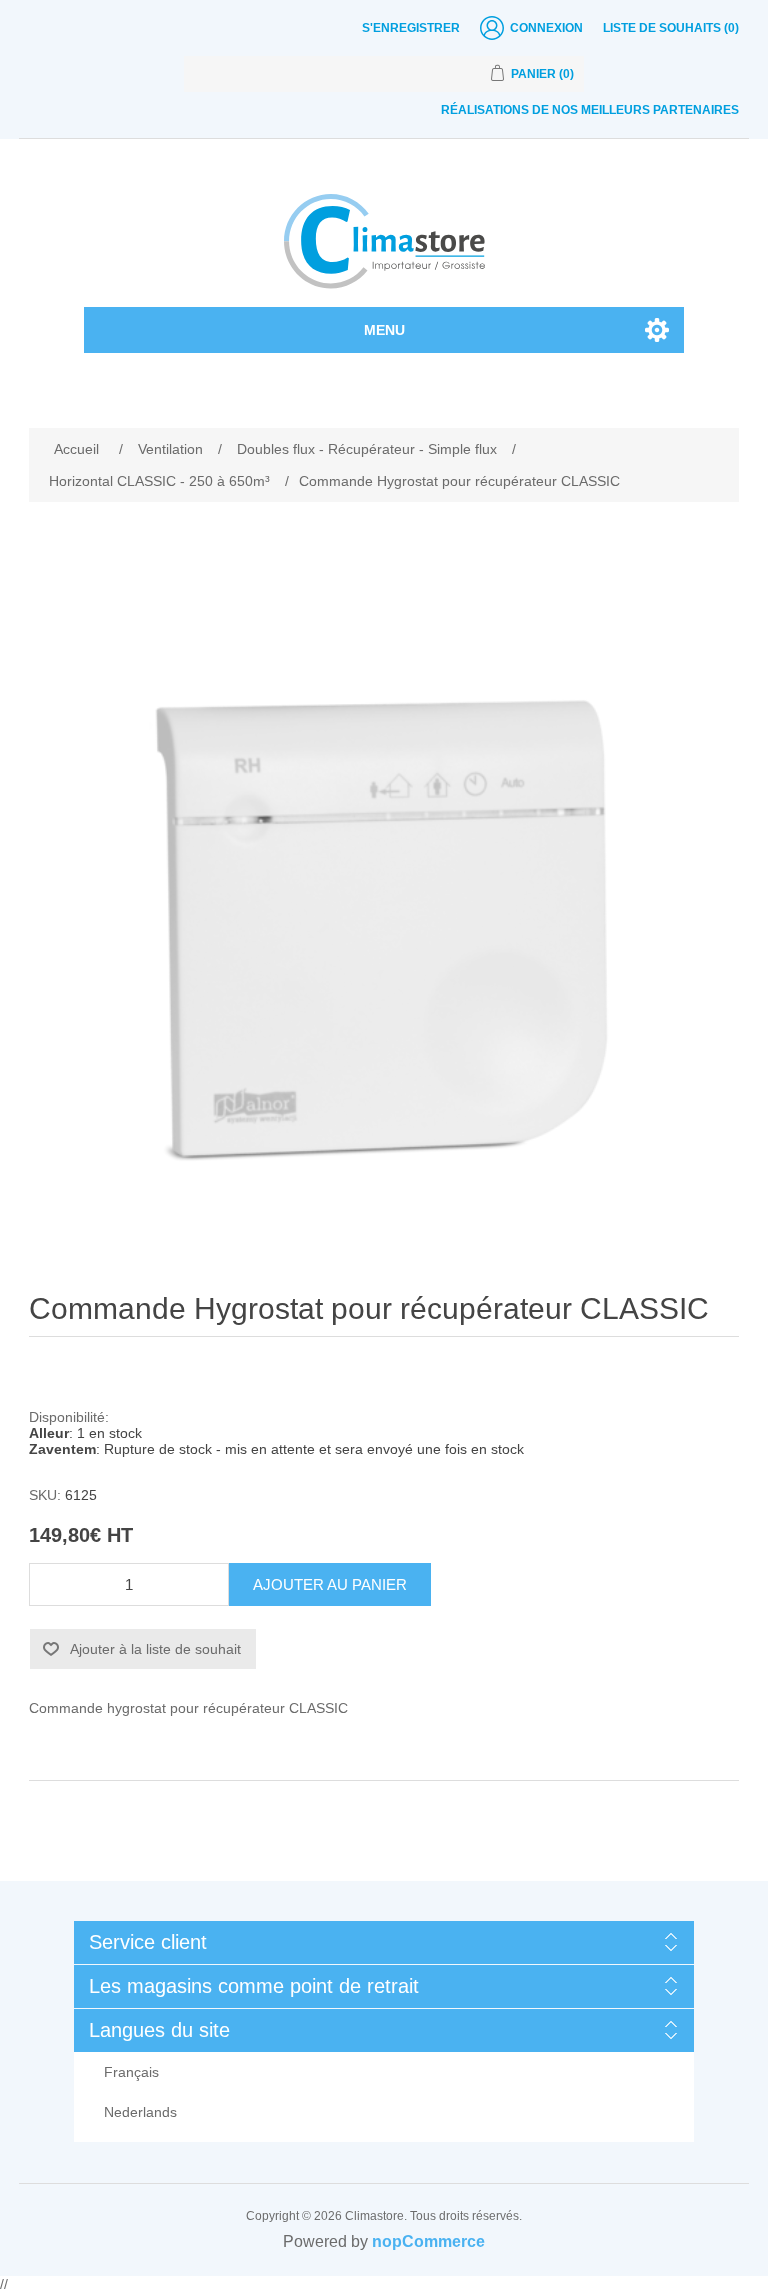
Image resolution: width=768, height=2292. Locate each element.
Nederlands (140, 2112)
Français (131, 2072)
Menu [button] (384, 330)
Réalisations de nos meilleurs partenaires (590, 110)
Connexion (546, 28)
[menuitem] (384, 2072)
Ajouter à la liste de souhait (155, 1649)
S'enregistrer (411, 28)
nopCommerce (428, 2241)
